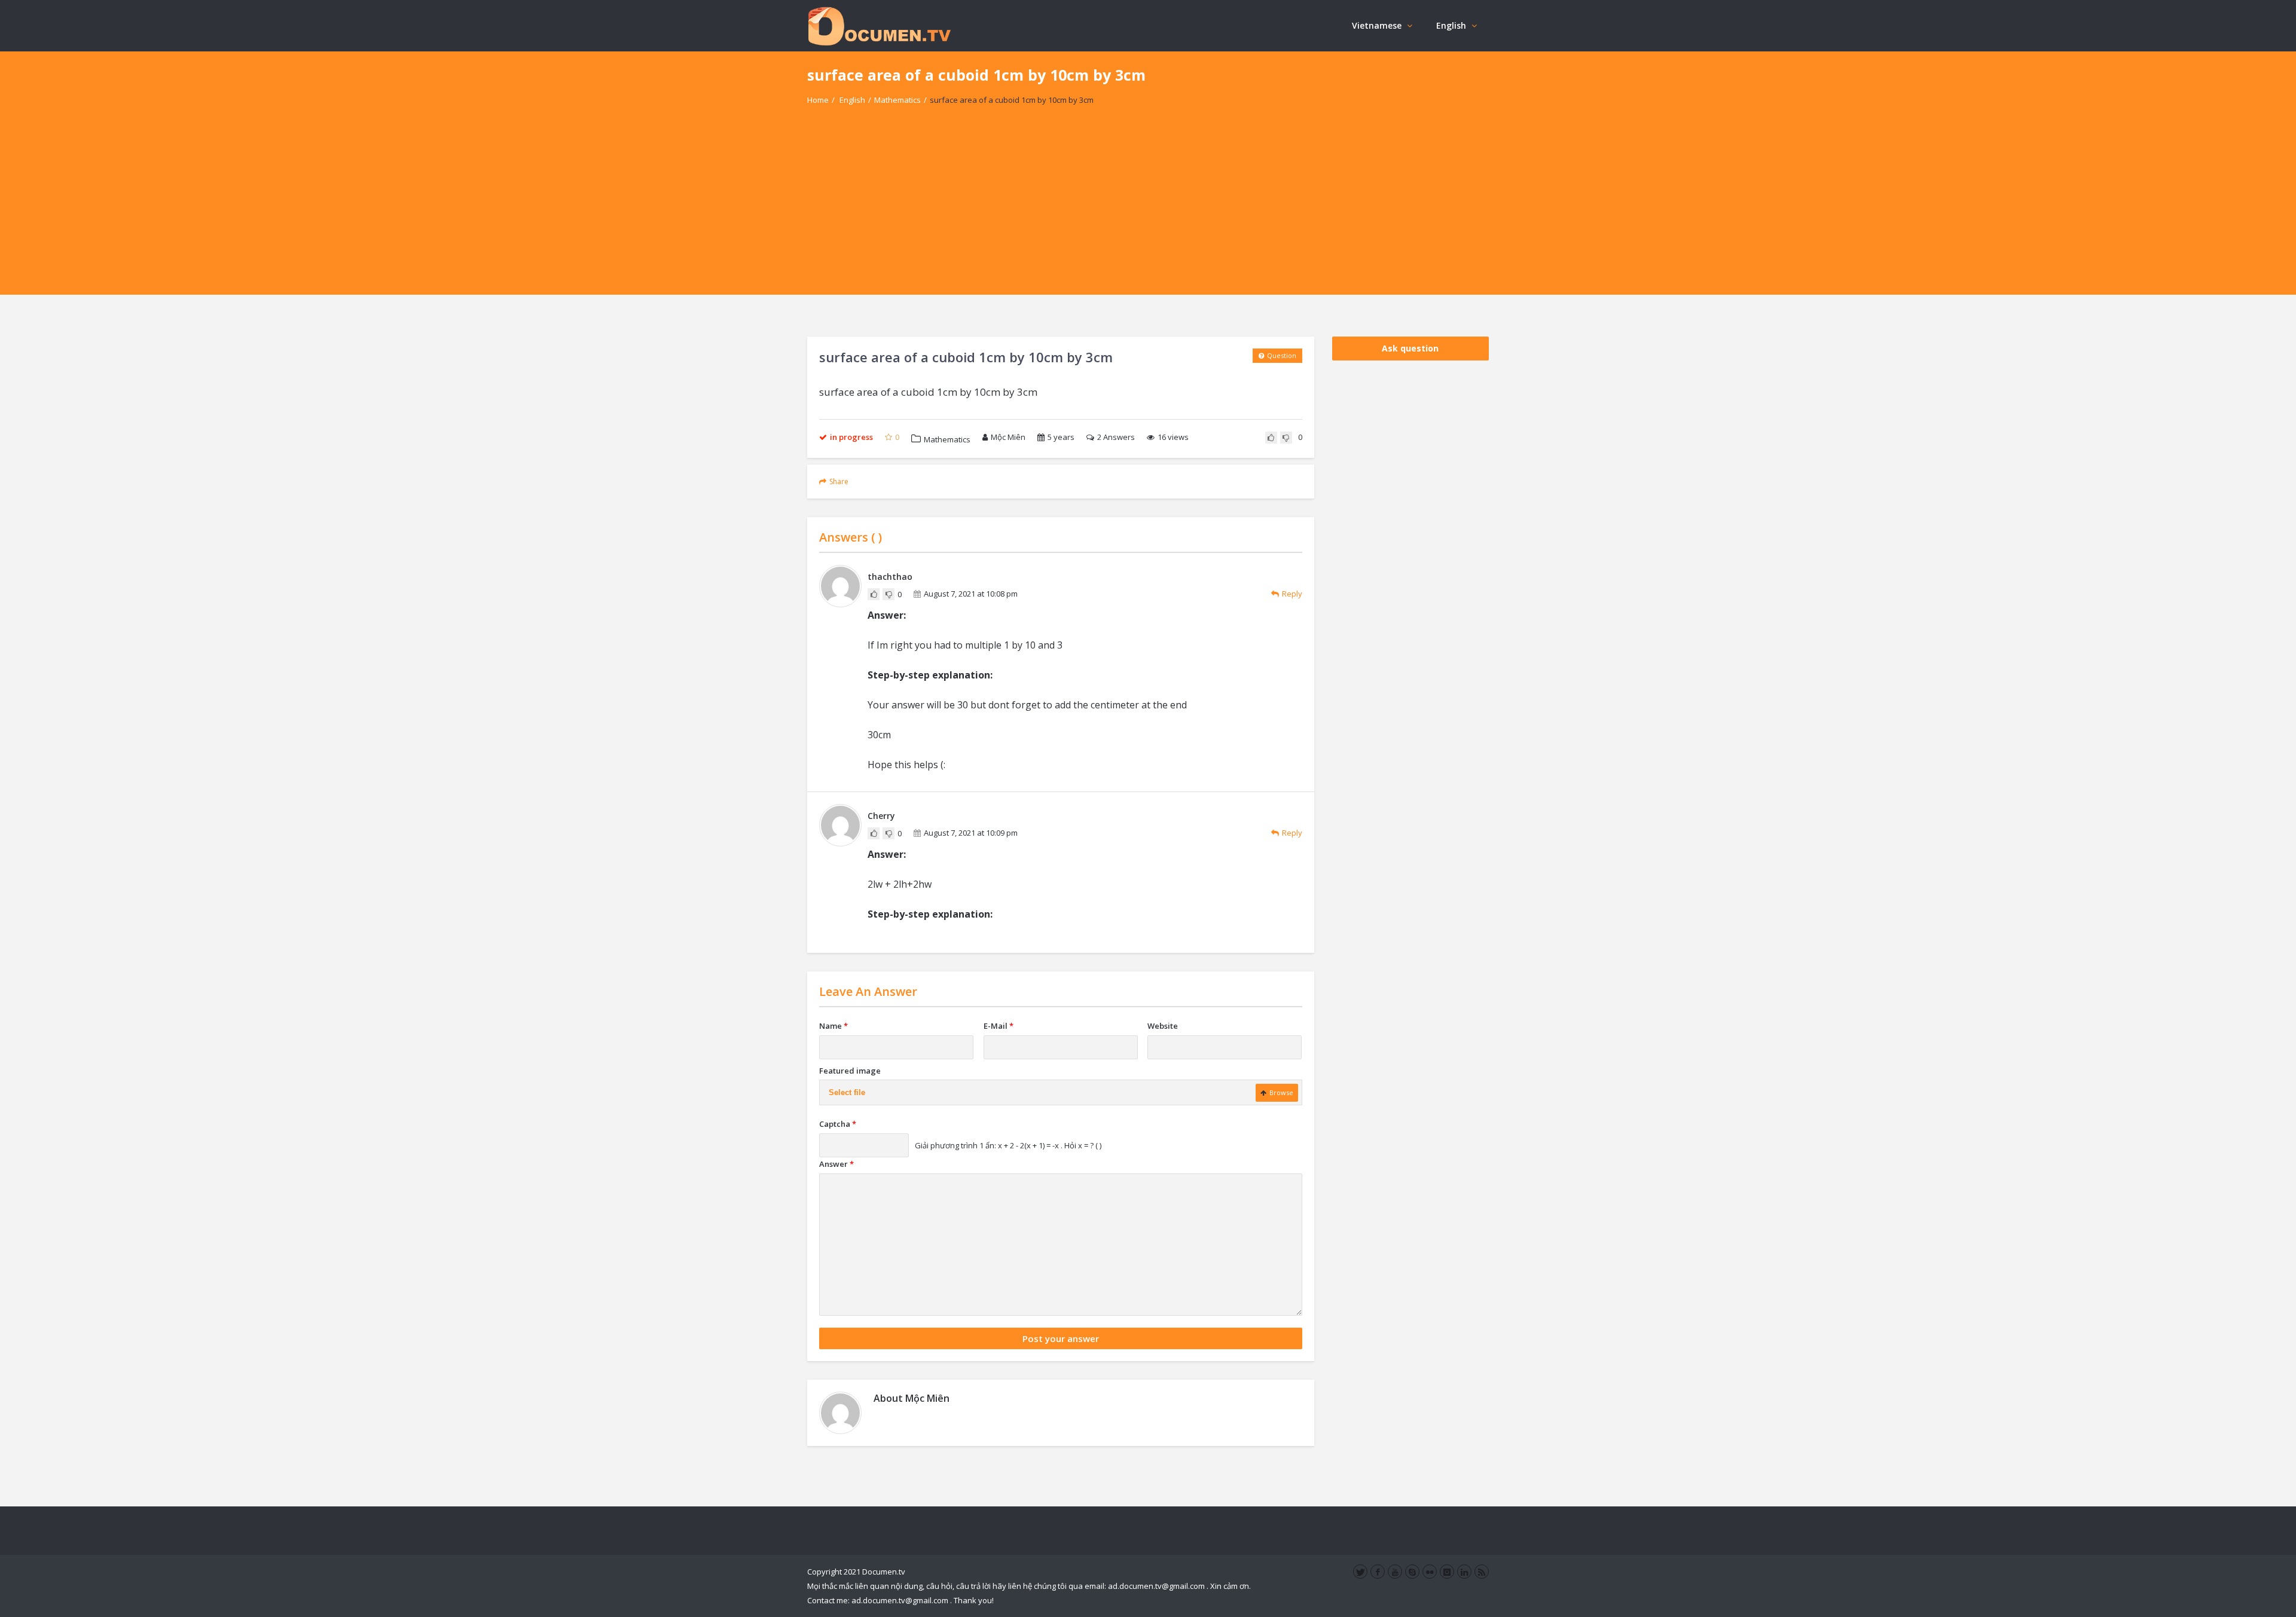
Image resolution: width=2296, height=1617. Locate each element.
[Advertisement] (1148, 211)
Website (1163, 1026)
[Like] (1271, 438)
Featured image (850, 1071)
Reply (1292, 594)
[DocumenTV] (879, 25)
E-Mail (999, 1026)
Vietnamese (1377, 25)
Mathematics (897, 100)
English (1451, 25)
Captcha (838, 1124)
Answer (836, 1164)
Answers (1116, 437)
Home (818, 100)
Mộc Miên (1008, 437)
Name (833, 1026)
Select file (847, 1092)
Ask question (1410, 348)
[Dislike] (1286, 438)
